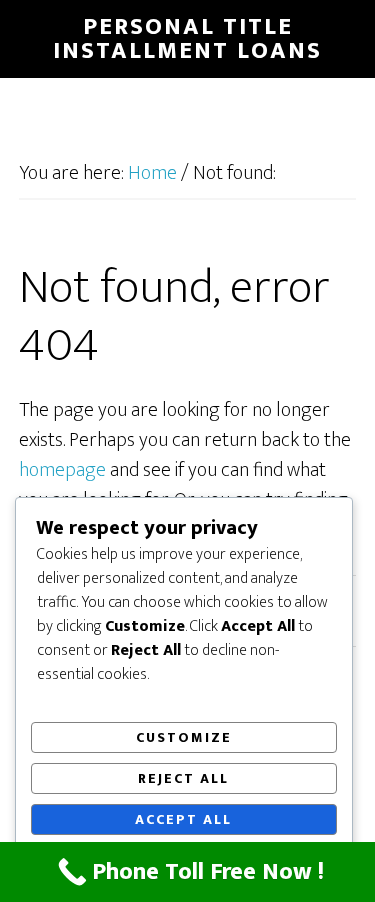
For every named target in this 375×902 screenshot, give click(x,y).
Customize (184, 737)
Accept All (183, 819)
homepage (62, 470)
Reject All (183, 778)
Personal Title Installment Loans (187, 39)
